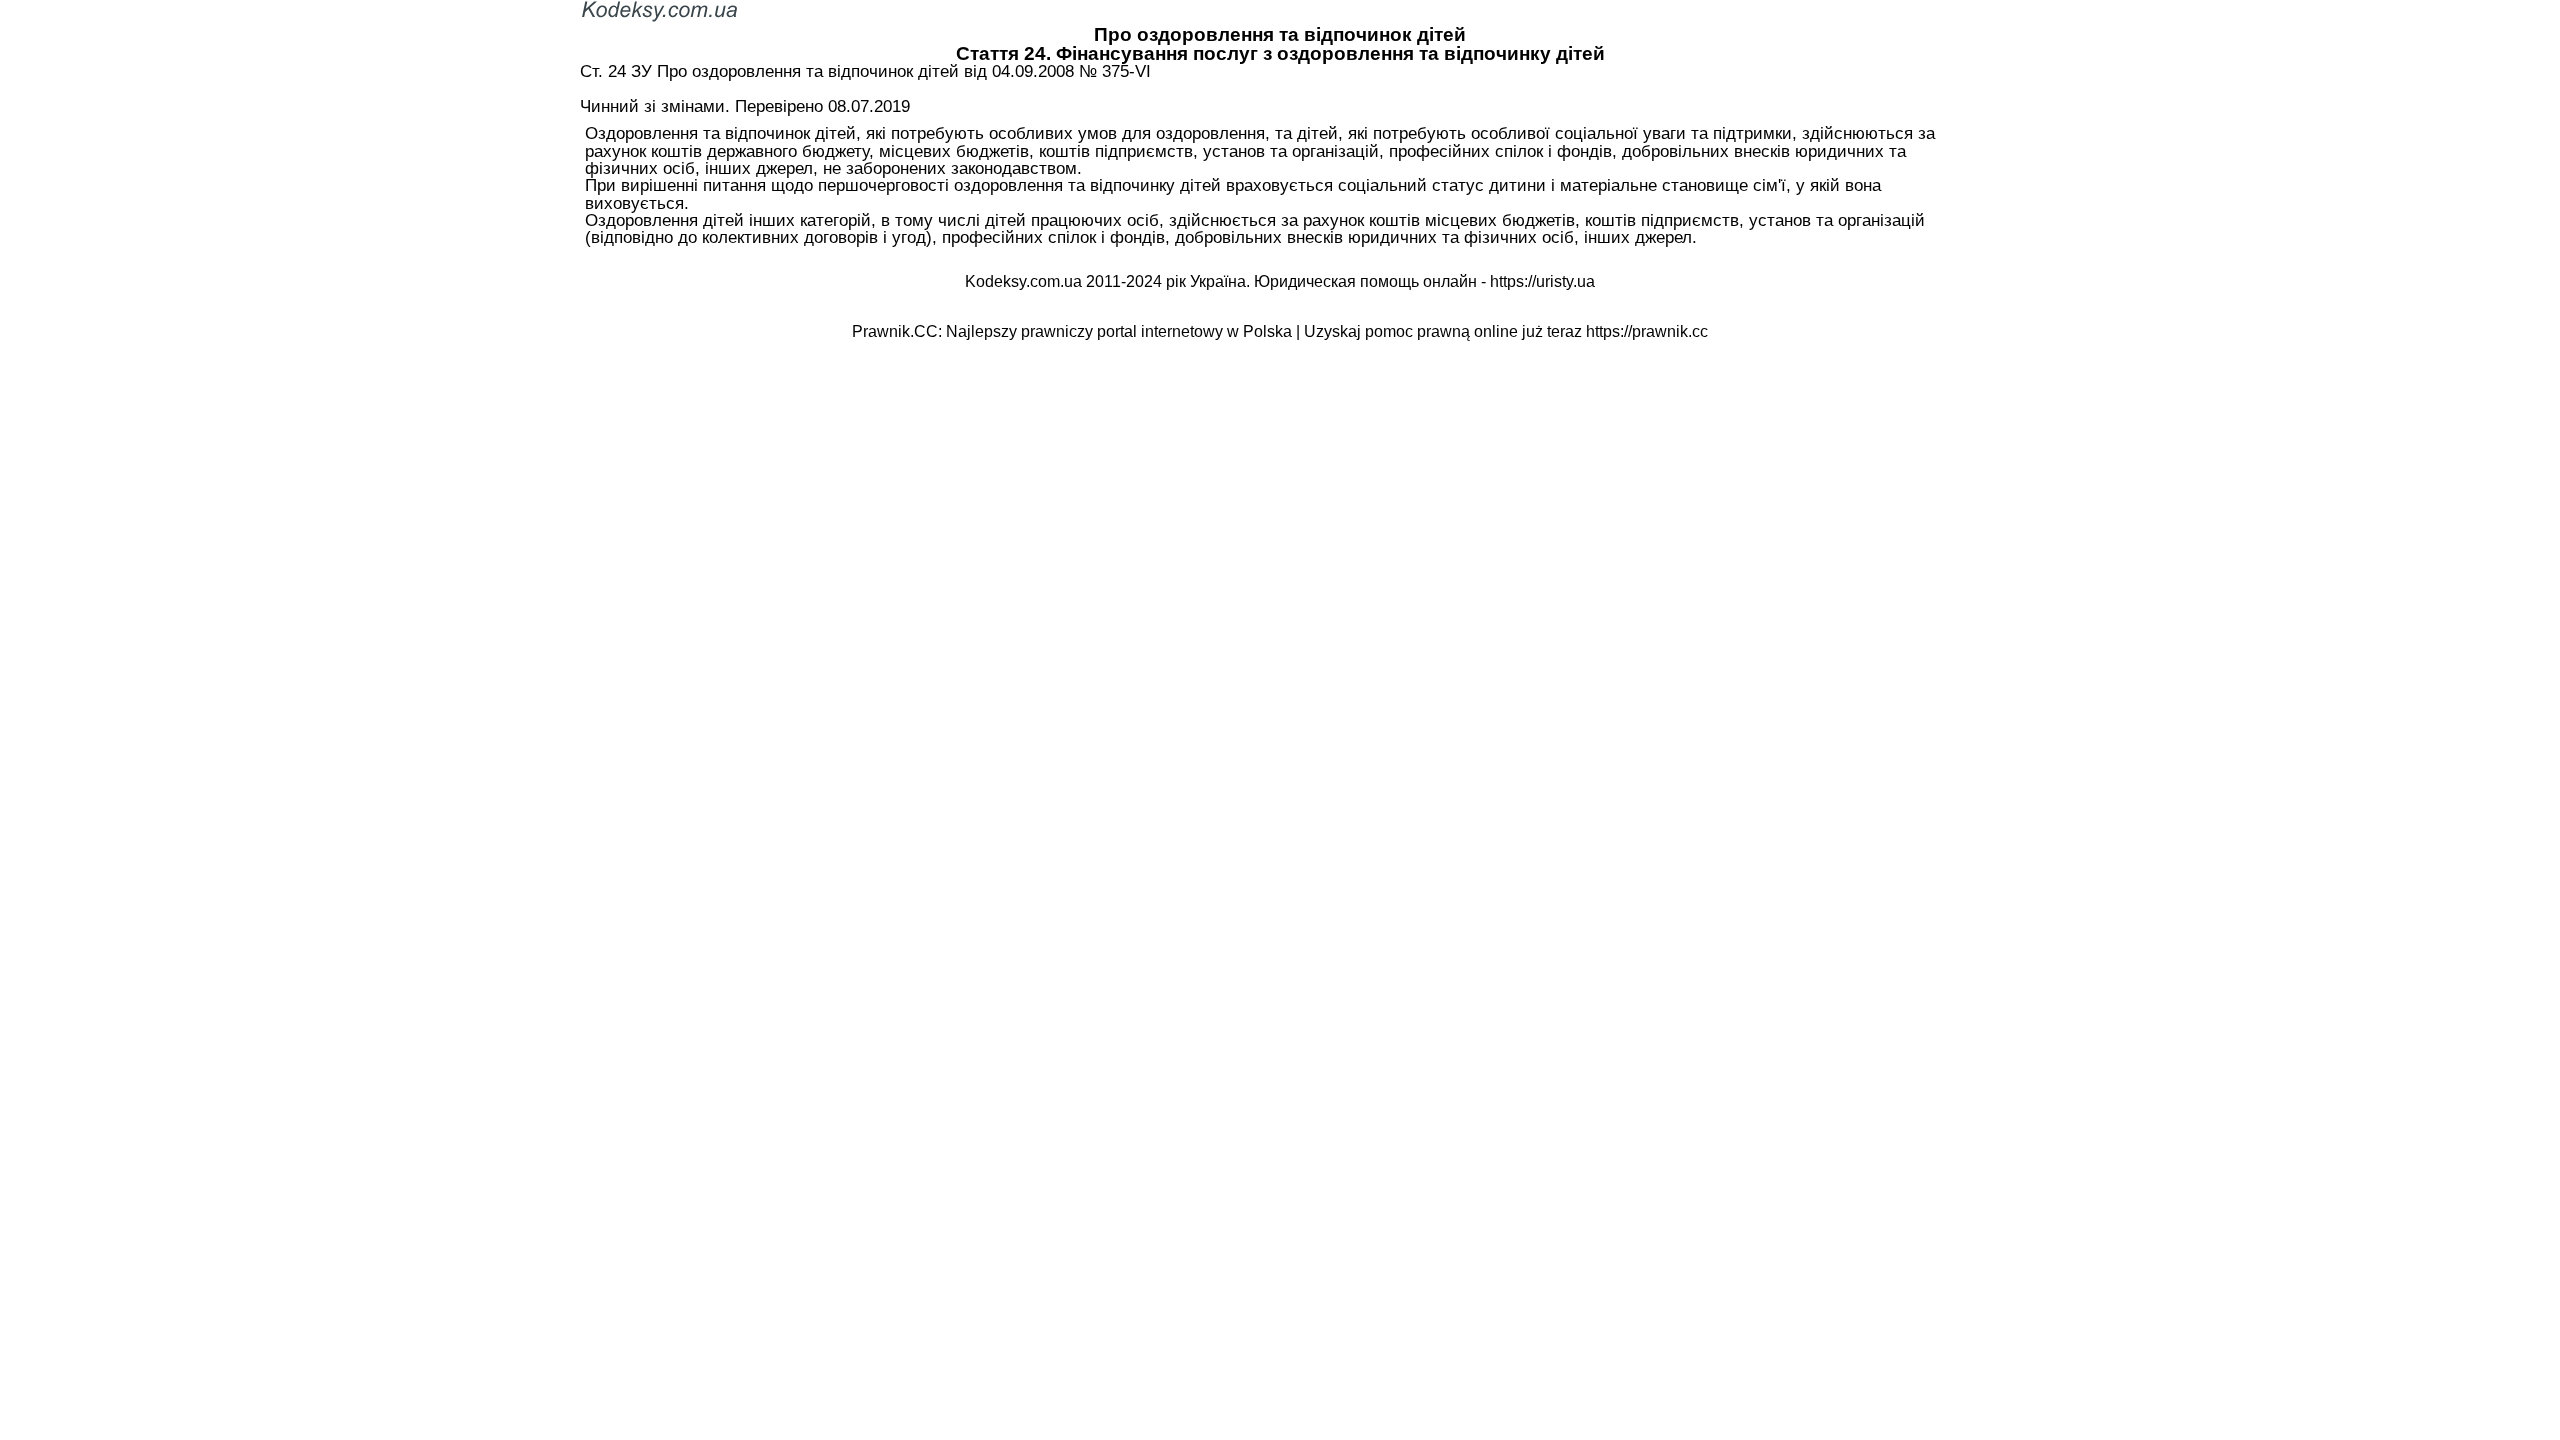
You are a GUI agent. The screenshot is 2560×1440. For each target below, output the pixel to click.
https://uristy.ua (1542, 281)
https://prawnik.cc (1647, 331)
